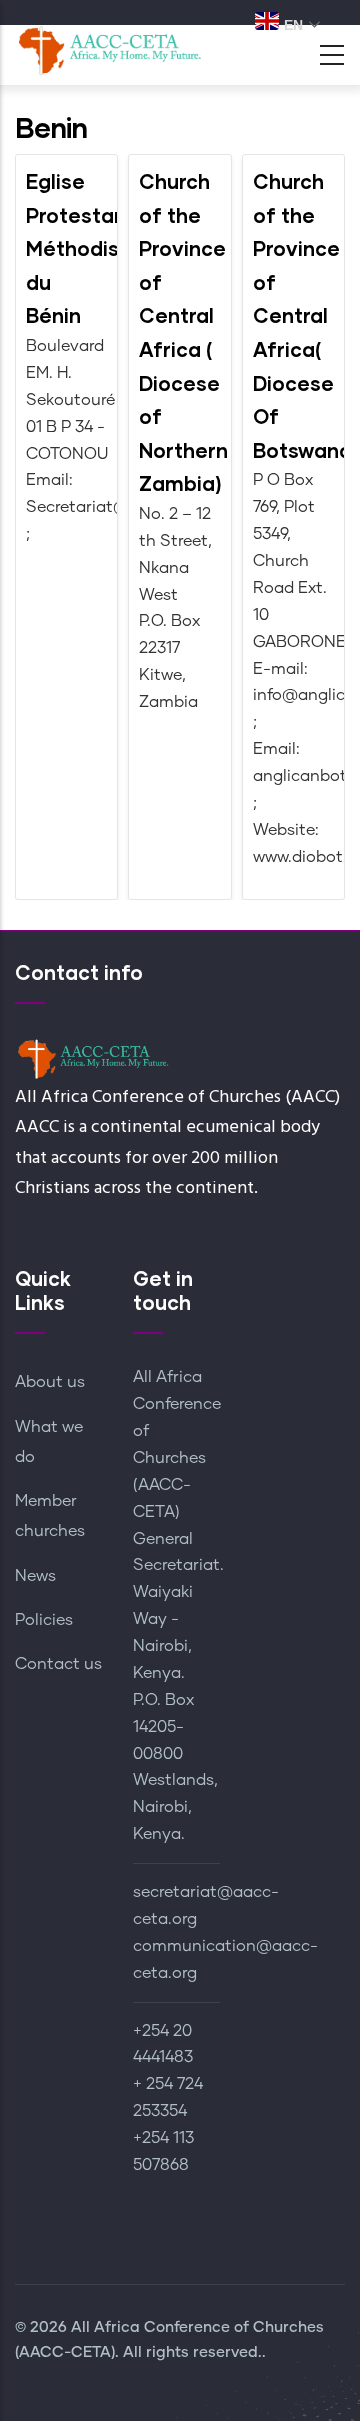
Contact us (58, 1664)
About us (50, 1382)
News (35, 1576)
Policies (44, 1620)
